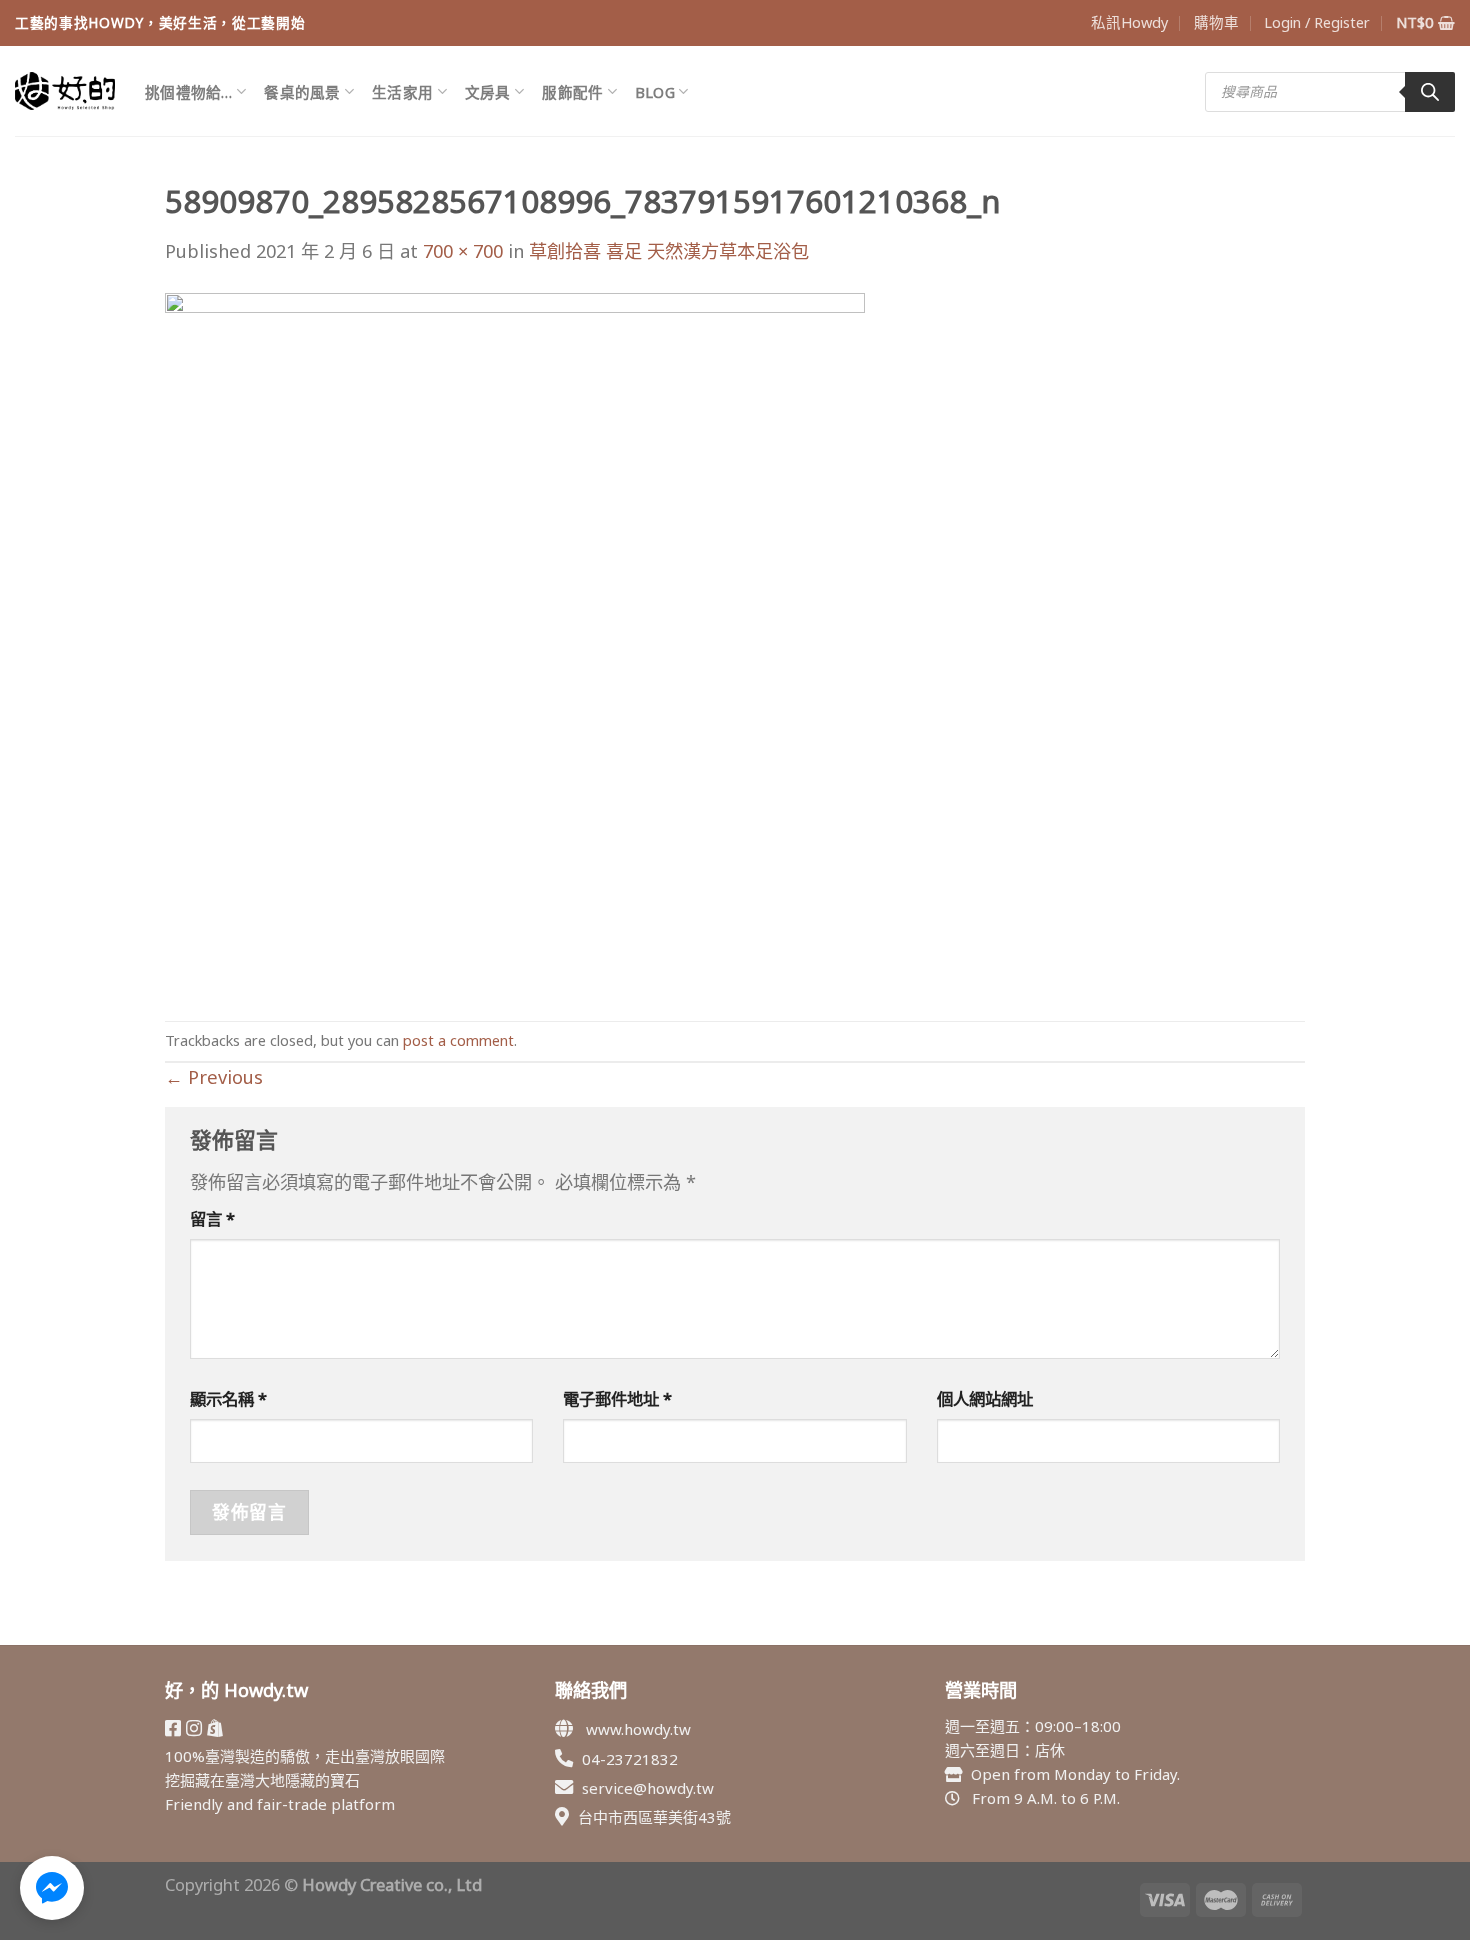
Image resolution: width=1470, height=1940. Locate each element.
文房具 (488, 92)
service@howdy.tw (648, 1788)
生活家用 (402, 92)
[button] (52, 1888)
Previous (214, 1077)
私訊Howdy (1129, 22)
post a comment (458, 1040)
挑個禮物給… (189, 92)
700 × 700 (463, 251)
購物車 (1216, 22)
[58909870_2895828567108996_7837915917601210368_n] (515, 641)
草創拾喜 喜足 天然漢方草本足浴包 (669, 251)
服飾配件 (572, 92)
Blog (655, 92)
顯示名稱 (228, 1398)
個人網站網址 (985, 1398)
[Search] (1430, 92)
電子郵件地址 (617, 1398)
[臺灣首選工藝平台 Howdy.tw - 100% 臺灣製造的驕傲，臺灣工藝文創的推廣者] (65, 91)
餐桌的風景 (302, 92)
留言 (212, 1218)
